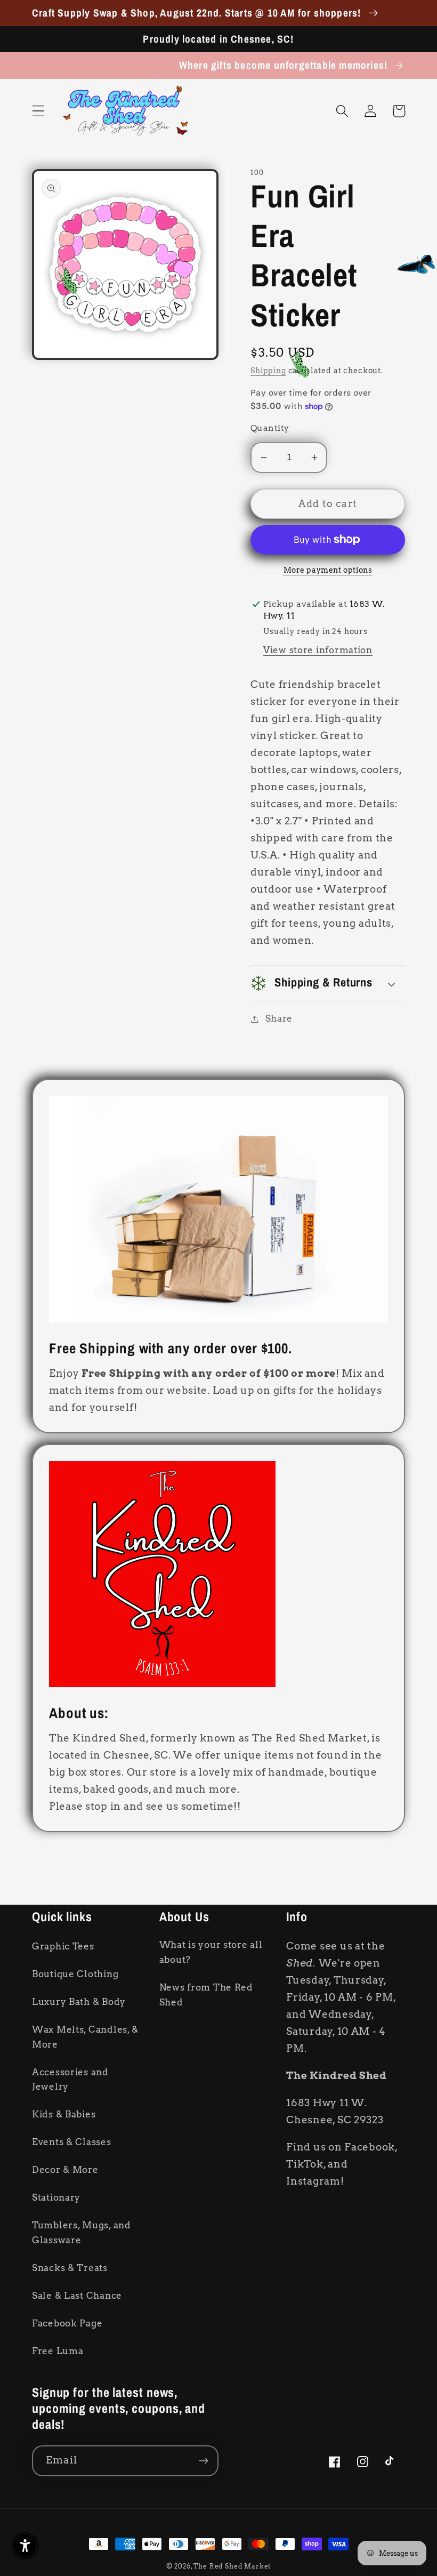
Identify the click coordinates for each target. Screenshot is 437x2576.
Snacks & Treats (70, 2268)
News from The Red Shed (206, 1995)
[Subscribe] (203, 2461)
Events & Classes (72, 2142)
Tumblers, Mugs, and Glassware (82, 2233)
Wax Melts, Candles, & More (85, 2037)
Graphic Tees (63, 1946)
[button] (39, 111)
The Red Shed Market (232, 2566)
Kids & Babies (64, 2114)
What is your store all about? (211, 1952)
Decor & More (65, 2170)
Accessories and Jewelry (70, 2080)
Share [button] (279, 1018)
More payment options (328, 570)
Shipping (268, 371)
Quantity (270, 428)
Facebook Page (67, 2323)
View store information (318, 650)
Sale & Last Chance (77, 2296)
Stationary (56, 2197)
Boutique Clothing (75, 1974)
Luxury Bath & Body (79, 2002)
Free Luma (58, 2351)
